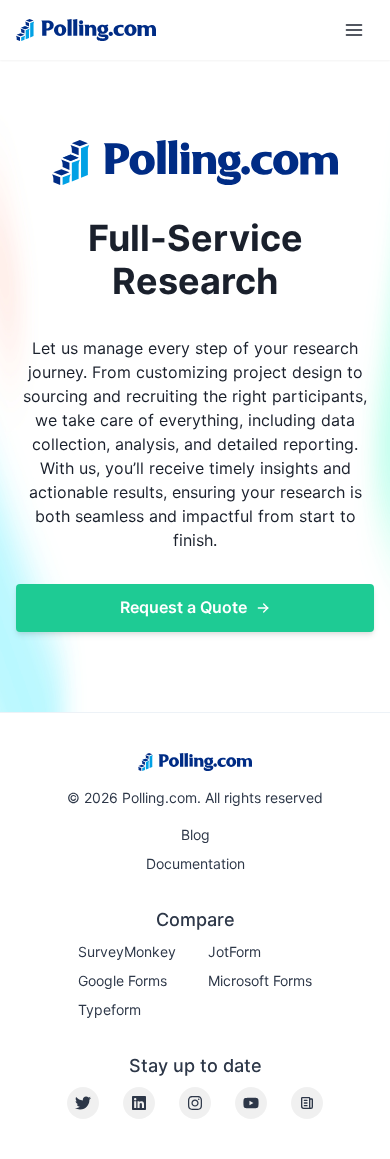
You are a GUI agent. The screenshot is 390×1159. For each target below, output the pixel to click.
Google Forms (122, 980)
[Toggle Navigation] (354, 30)
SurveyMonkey (127, 951)
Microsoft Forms (260, 980)
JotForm (234, 951)
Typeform (109, 1009)
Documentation (195, 863)
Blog (195, 834)
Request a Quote (183, 607)
